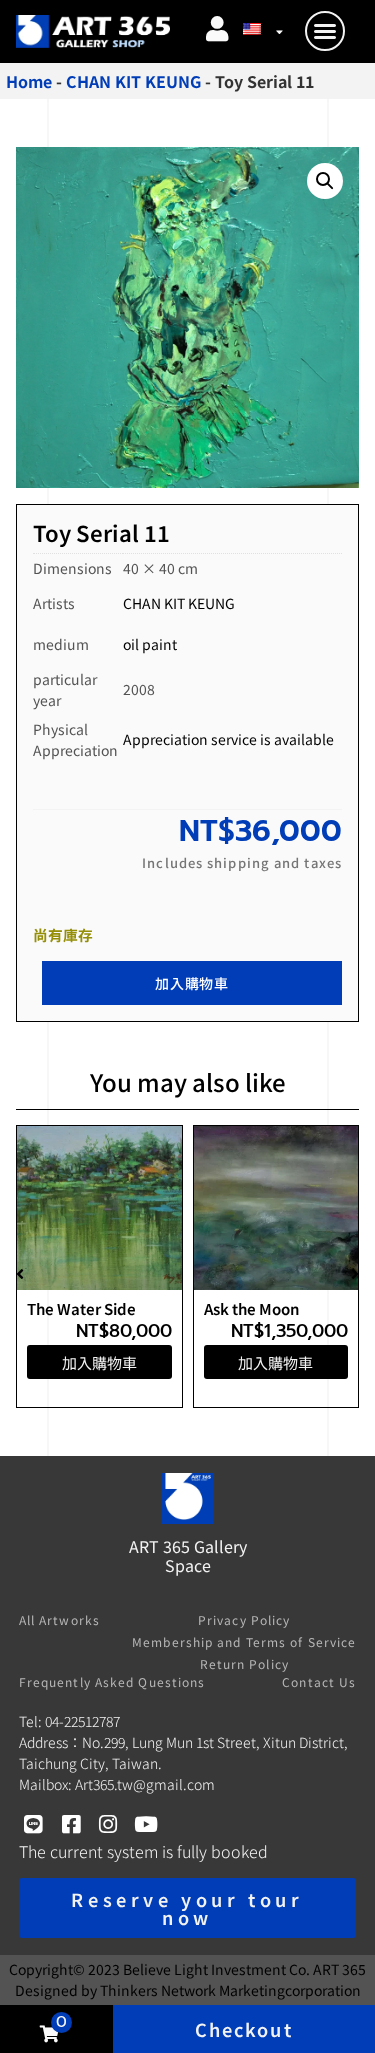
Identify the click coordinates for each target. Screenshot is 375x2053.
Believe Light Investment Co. (216, 1969)
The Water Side (81, 1308)
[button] (325, 31)
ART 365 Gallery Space (188, 1555)
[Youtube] (145, 1824)
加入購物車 (191, 983)
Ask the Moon (251, 1308)
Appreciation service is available (228, 739)
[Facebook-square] (70, 1824)
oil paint (150, 644)
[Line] (33, 1824)
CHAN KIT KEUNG (133, 81)
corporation (230, 1990)
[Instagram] (108, 1824)
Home (29, 81)
